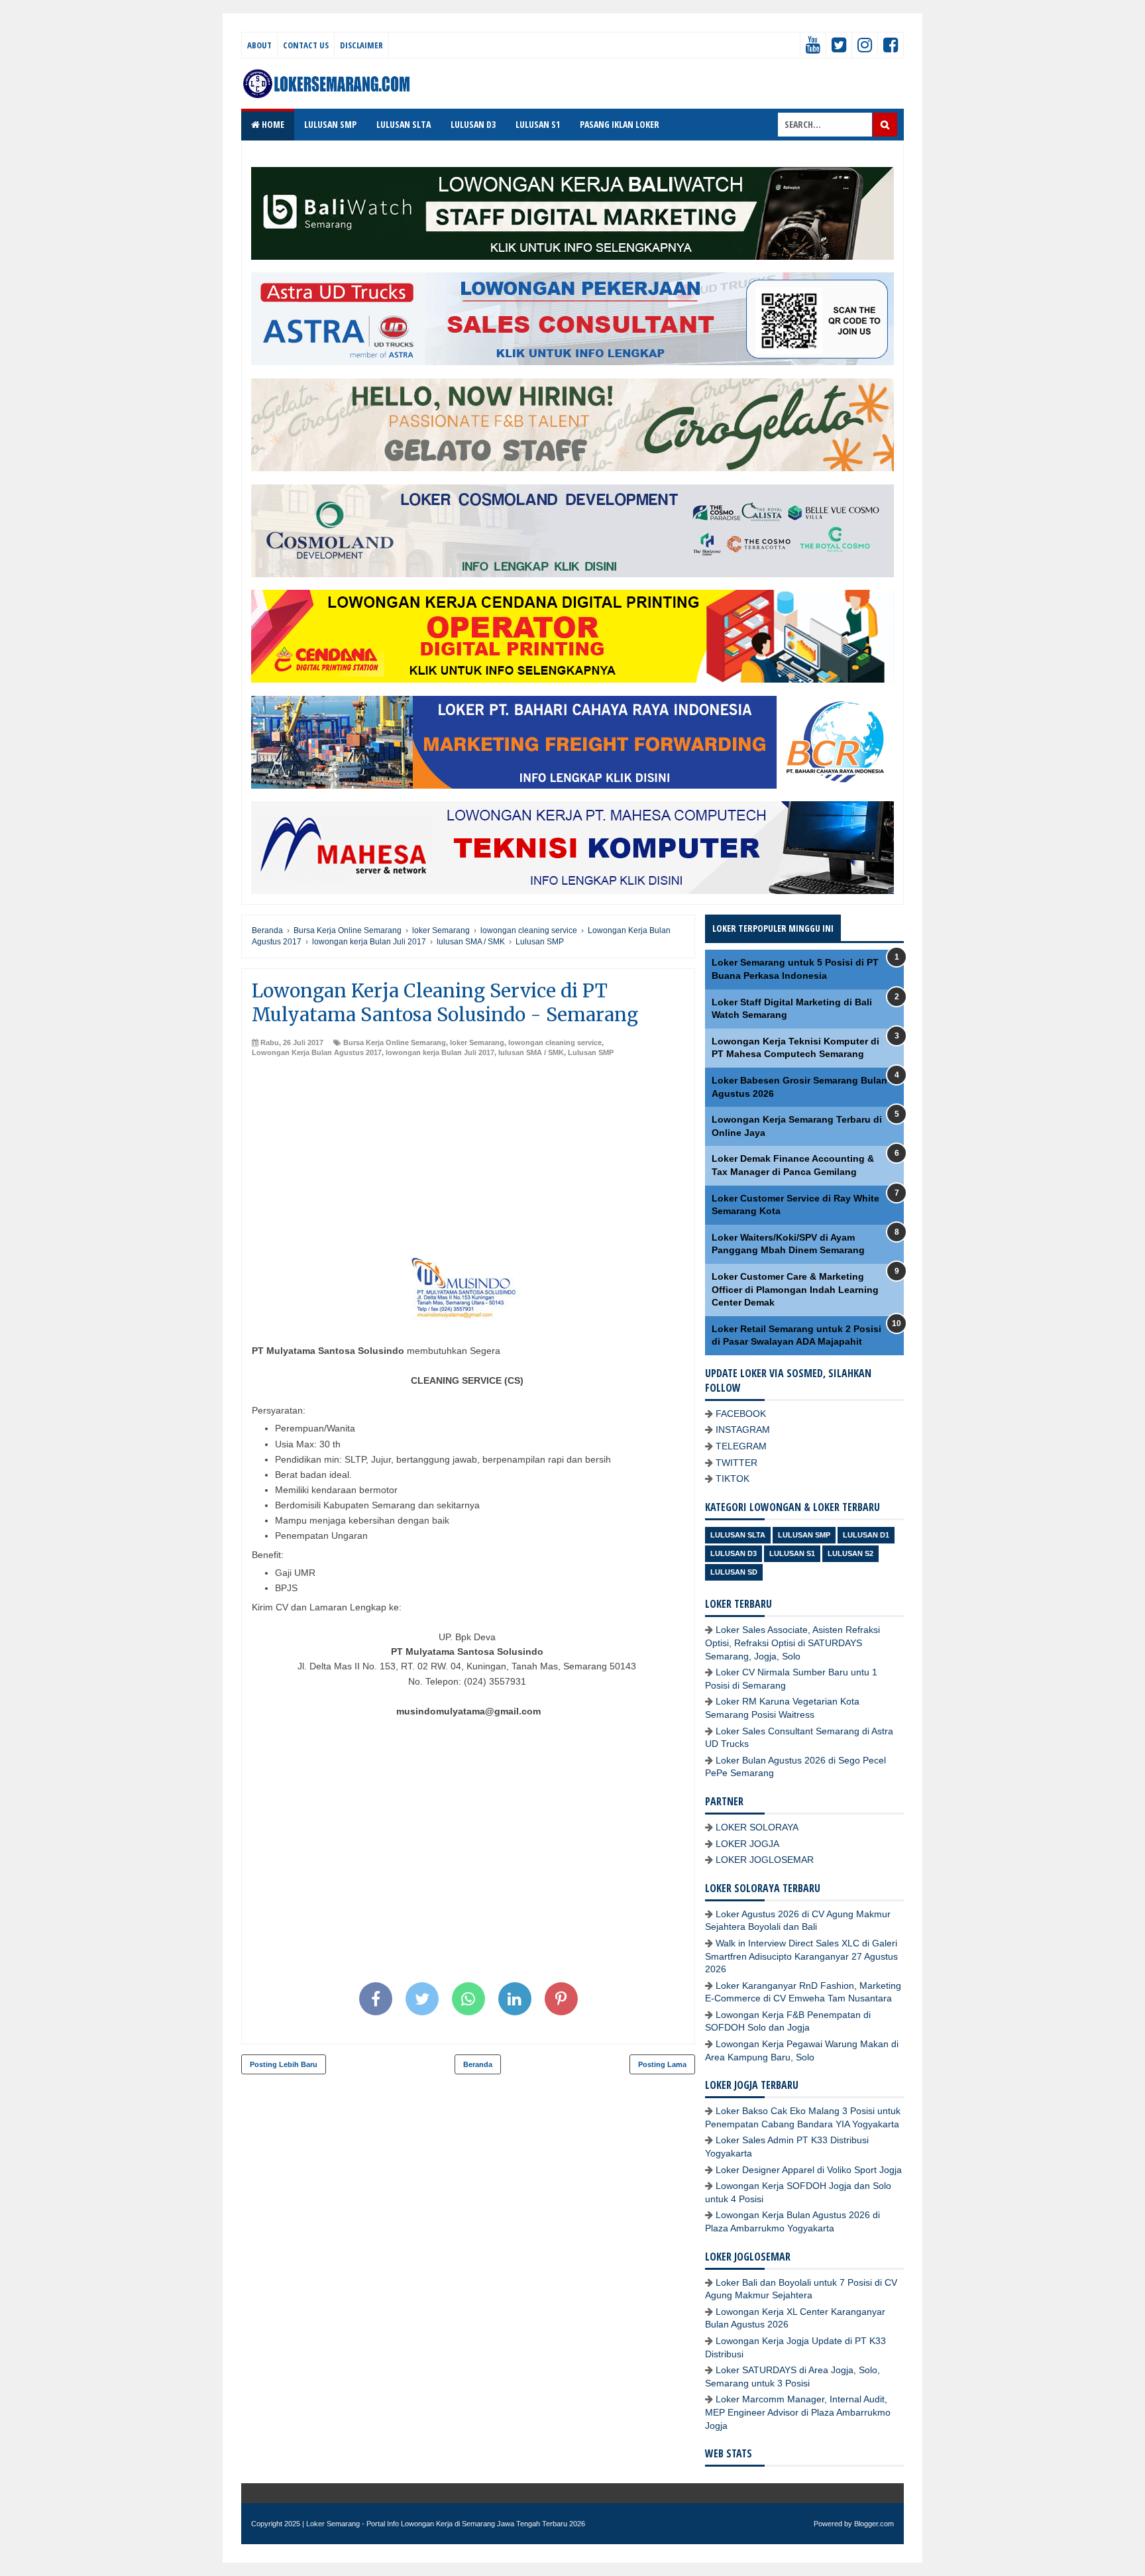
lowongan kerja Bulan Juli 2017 (440, 1052)
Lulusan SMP (591, 1052)
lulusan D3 (734, 1553)
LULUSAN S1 (538, 124)
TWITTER (736, 1463)
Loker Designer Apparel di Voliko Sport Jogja (809, 2170)
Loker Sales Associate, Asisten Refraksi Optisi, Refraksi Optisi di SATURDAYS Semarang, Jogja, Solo (792, 1643)
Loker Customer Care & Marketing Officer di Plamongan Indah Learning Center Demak (795, 1289)
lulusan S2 (850, 1553)
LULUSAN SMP (330, 124)
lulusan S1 (792, 1553)
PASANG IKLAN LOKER (620, 124)
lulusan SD (734, 1572)
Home (272, 124)
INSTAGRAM (743, 1429)
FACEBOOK (741, 1414)
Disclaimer (361, 45)
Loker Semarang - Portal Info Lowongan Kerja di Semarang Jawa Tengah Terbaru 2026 (446, 2524)
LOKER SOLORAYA (757, 1827)
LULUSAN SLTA (404, 124)
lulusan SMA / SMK (531, 1052)
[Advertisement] (468, 1158)
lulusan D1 (866, 1535)
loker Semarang (477, 1042)
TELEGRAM (741, 1446)
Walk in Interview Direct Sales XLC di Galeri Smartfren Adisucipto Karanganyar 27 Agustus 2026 (801, 1956)
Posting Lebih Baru (284, 2064)
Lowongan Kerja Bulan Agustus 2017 (317, 1052)
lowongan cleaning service (555, 1042)
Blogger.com (874, 2524)
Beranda (478, 2064)
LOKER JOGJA (747, 1844)
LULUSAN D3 (473, 124)
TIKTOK (733, 1479)
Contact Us (306, 45)
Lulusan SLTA (738, 1535)
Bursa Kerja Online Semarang (395, 1042)
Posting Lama (662, 2064)
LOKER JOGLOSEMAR (765, 1860)
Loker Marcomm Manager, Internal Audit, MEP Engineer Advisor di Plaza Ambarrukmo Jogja (798, 2412)
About (259, 45)
